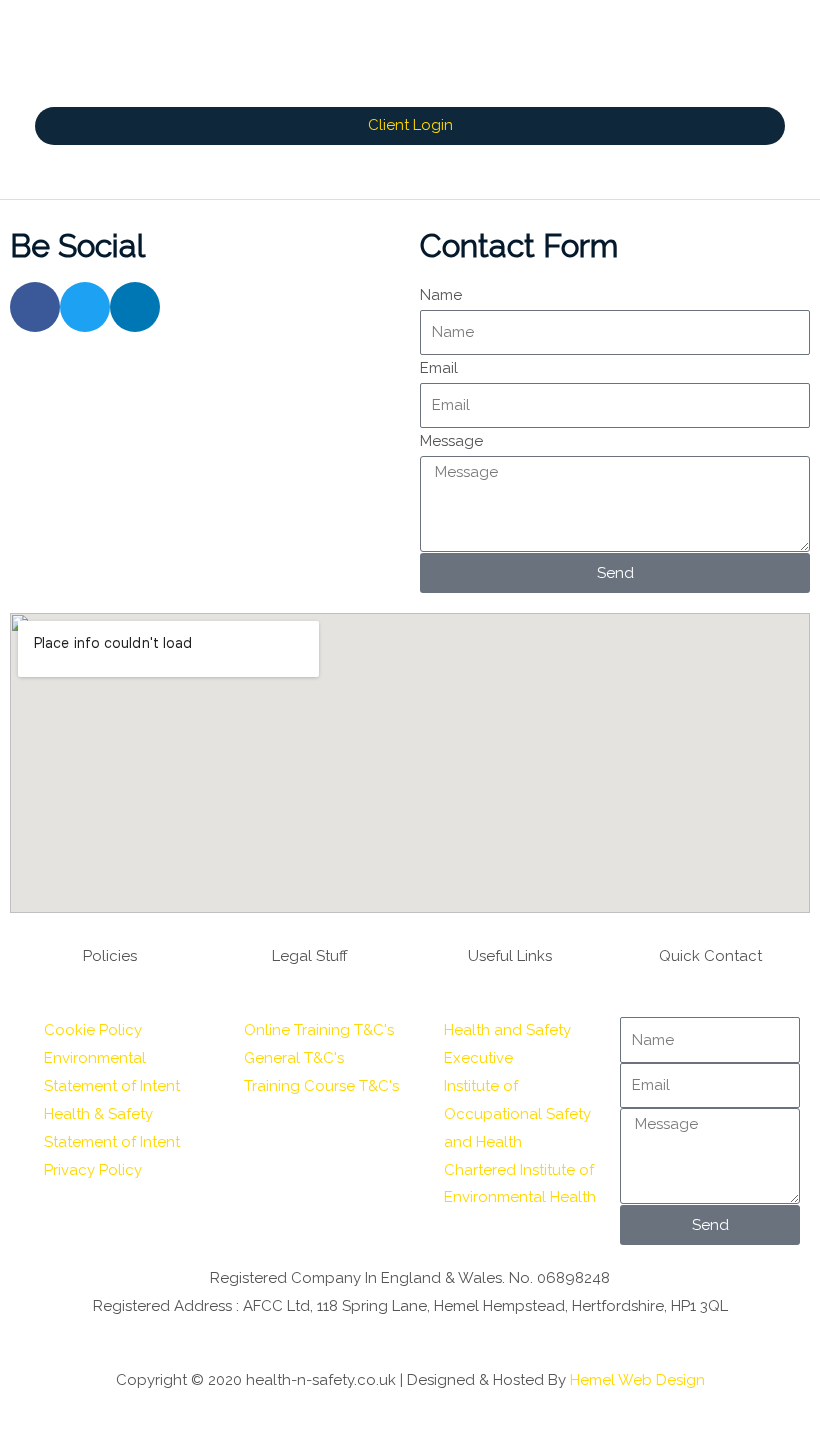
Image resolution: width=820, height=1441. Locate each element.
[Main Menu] (410, 172)
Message (451, 441)
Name (441, 295)
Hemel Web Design (637, 1380)
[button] (410, 126)
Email (439, 368)
